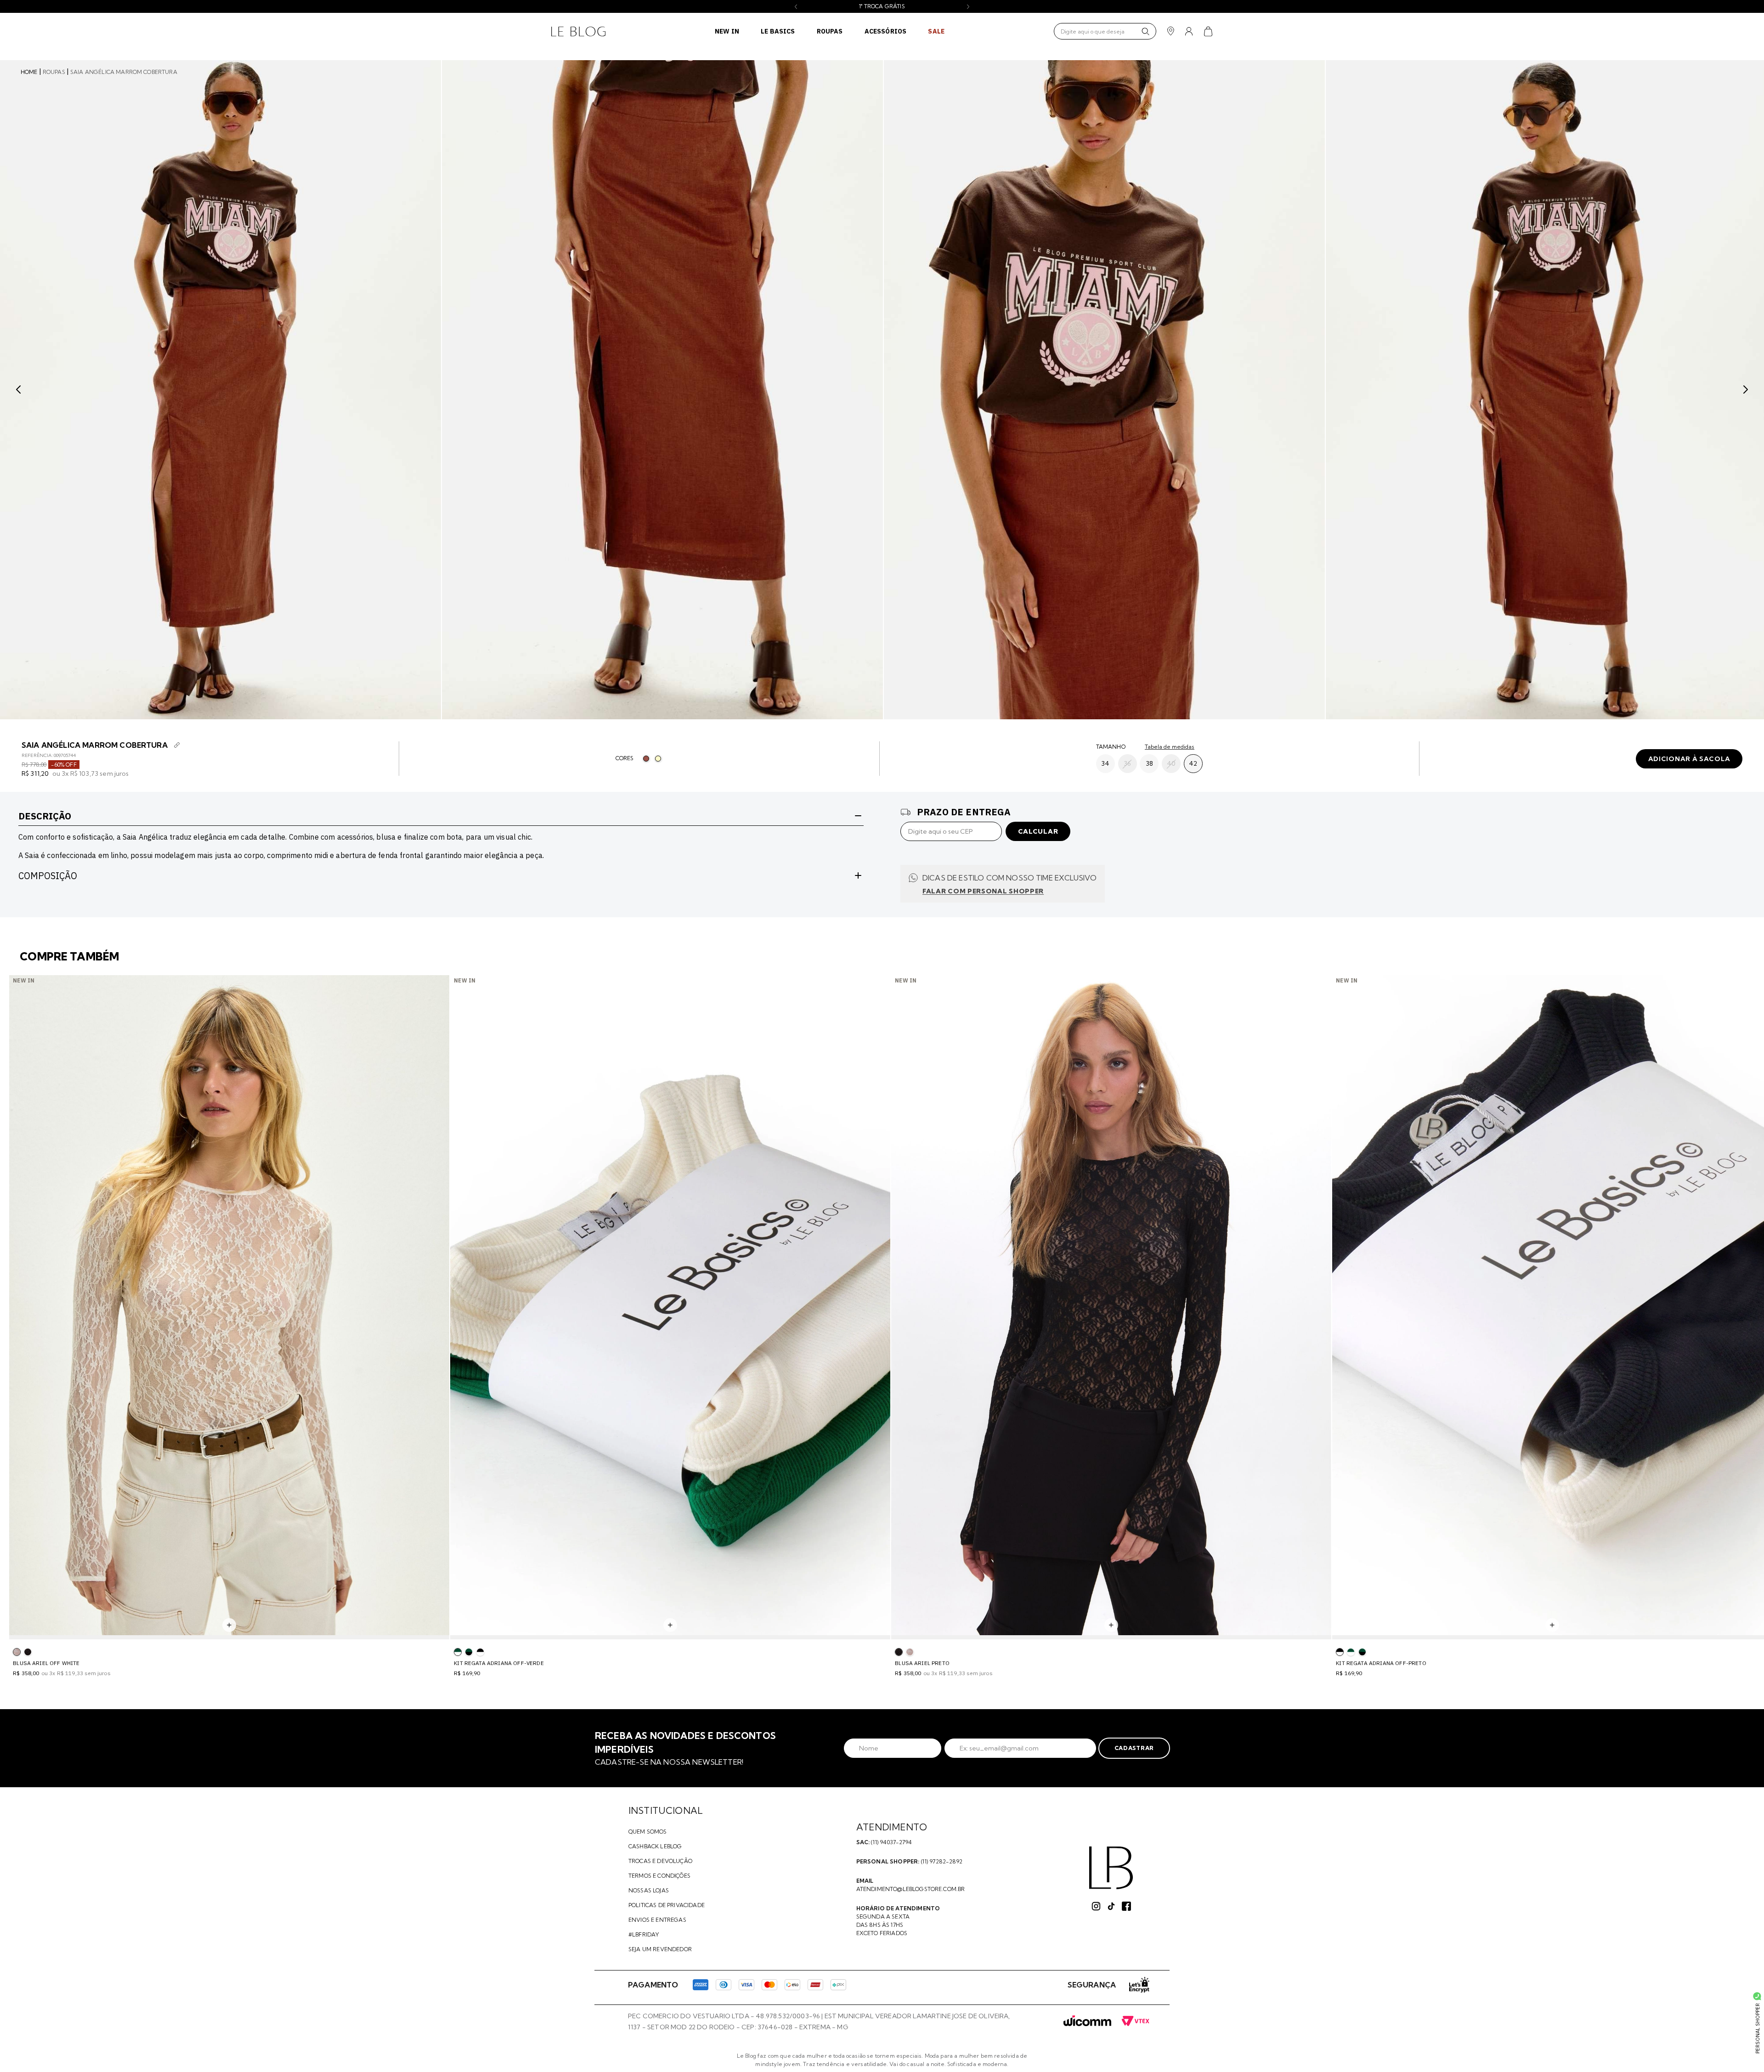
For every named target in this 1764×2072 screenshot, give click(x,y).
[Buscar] (1145, 31)
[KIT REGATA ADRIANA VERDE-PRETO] (469, 1652)
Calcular (1038, 831)
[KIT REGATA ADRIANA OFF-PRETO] (480, 1652)
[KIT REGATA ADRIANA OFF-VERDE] (1351, 1652)
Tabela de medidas (1170, 747)
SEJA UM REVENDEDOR (660, 1949)
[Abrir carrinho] (1208, 31)
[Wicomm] (1087, 2021)
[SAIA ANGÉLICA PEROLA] (658, 759)
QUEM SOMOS (648, 1832)
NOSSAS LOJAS (649, 1890)
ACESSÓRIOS (886, 31)
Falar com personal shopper (983, 891)
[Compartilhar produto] (177, 745)
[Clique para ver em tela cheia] (220, 390)
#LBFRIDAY (644, 1934)
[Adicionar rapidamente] (229, 1625)
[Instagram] (1096, 1906)
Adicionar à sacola (1689, 759)
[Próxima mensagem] (968, 7)
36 (1127, 763)
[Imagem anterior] (18, 390)
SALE (936, 31)
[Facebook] (1126, 1906)
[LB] (1111, 1868)
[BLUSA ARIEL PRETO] (28, 1652)
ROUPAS (830, 31)
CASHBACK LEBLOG (655, 1846)
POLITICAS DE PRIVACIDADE (667, 1905)
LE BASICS (778, 31)
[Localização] (1171, 31)
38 (1149, 763)
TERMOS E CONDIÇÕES (659, 1876)
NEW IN (727, 31)
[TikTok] (1111, 1906)
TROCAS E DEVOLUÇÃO (660, 1861)
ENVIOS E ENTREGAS (657, 1920)
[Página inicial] (578, 31)
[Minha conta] (1189, 31)
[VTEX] (1135, 2021)
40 (1171, 763)
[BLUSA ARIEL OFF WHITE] (910, 1652)
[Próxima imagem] (1746, 390)
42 (1193, 763)
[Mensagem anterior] (796, 7)
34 (1105, 763)
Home (29, 72)
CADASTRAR (1134, 1748)
